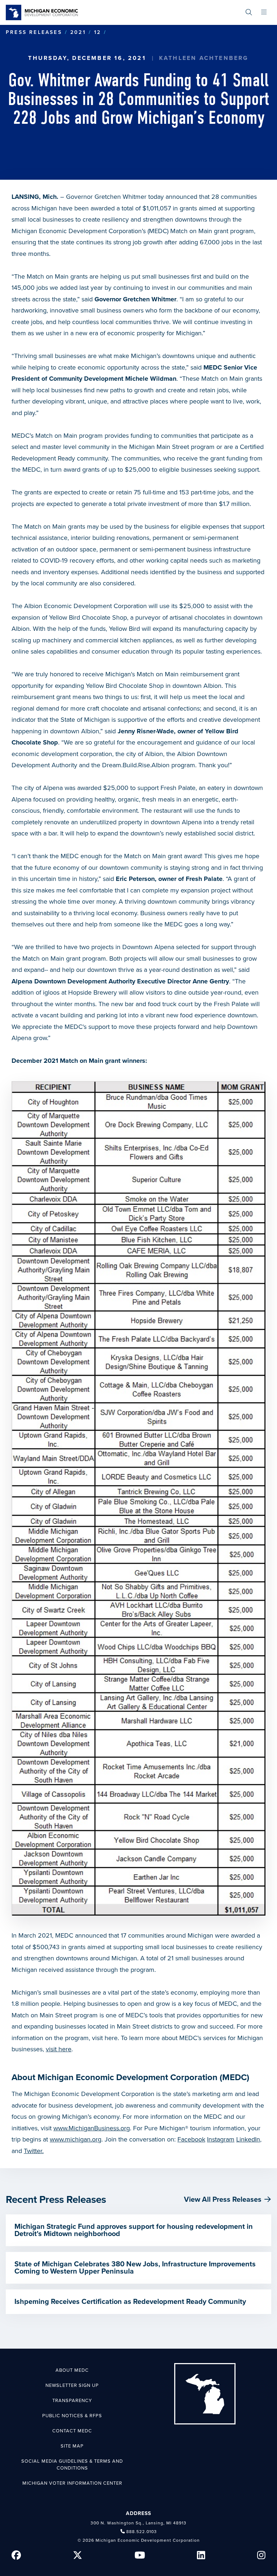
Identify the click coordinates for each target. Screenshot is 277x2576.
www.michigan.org (76, 2139)
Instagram (221, 2139)
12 (98, 32)
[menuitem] (249, 12)
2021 (78, 32)
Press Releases (34, 32)
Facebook (191, 2139)
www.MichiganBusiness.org (92, 2128)
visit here (59, 2049)
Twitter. (34, 2151)
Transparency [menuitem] (72, 2401)
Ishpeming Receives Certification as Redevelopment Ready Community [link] (130, 2302)
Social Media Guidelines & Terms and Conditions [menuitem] (72, 2465)
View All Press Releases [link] (223, 2200)
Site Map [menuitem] (72, 2446)
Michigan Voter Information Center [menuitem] (72, 2483)
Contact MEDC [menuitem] (72, 2431)
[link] (42, 12)
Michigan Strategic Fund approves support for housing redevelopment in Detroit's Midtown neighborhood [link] (134, 2230)
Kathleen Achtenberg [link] (204, 58)
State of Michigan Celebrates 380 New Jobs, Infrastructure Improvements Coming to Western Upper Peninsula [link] (135, 2268)
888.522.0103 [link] (142, 2532)
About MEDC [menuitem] (72, 2370)
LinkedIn (248, 2139)
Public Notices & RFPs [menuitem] (72, 2416)
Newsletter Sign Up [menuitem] (72, 2385)
